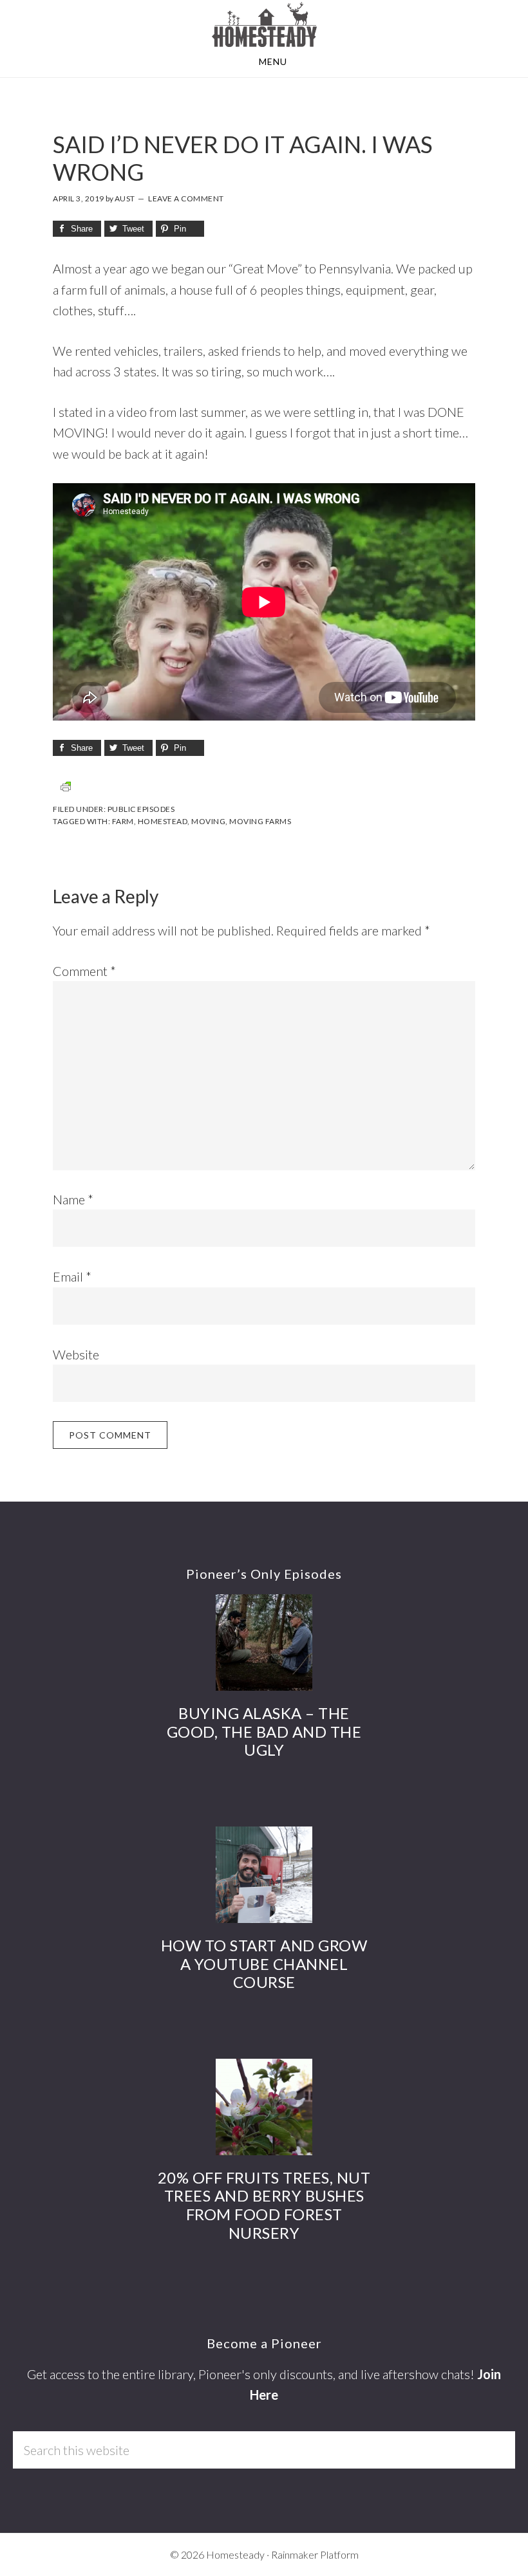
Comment (84, 971)
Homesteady (264, 24)
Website (76, 1354)
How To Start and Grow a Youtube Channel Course (264, 1964)
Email (72, 1276)
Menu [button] (273, 61)
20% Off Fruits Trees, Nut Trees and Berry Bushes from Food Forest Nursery (264, 2205)
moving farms (260, 821)
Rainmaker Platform (315, 2554)
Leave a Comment (186, 198)
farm (123, 821)
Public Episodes (141, 809)
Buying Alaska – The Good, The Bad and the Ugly (264, 1732)
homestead (163, 821)
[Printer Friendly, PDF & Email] (66, 786)
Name (73, 1199)
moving (208, 821)
